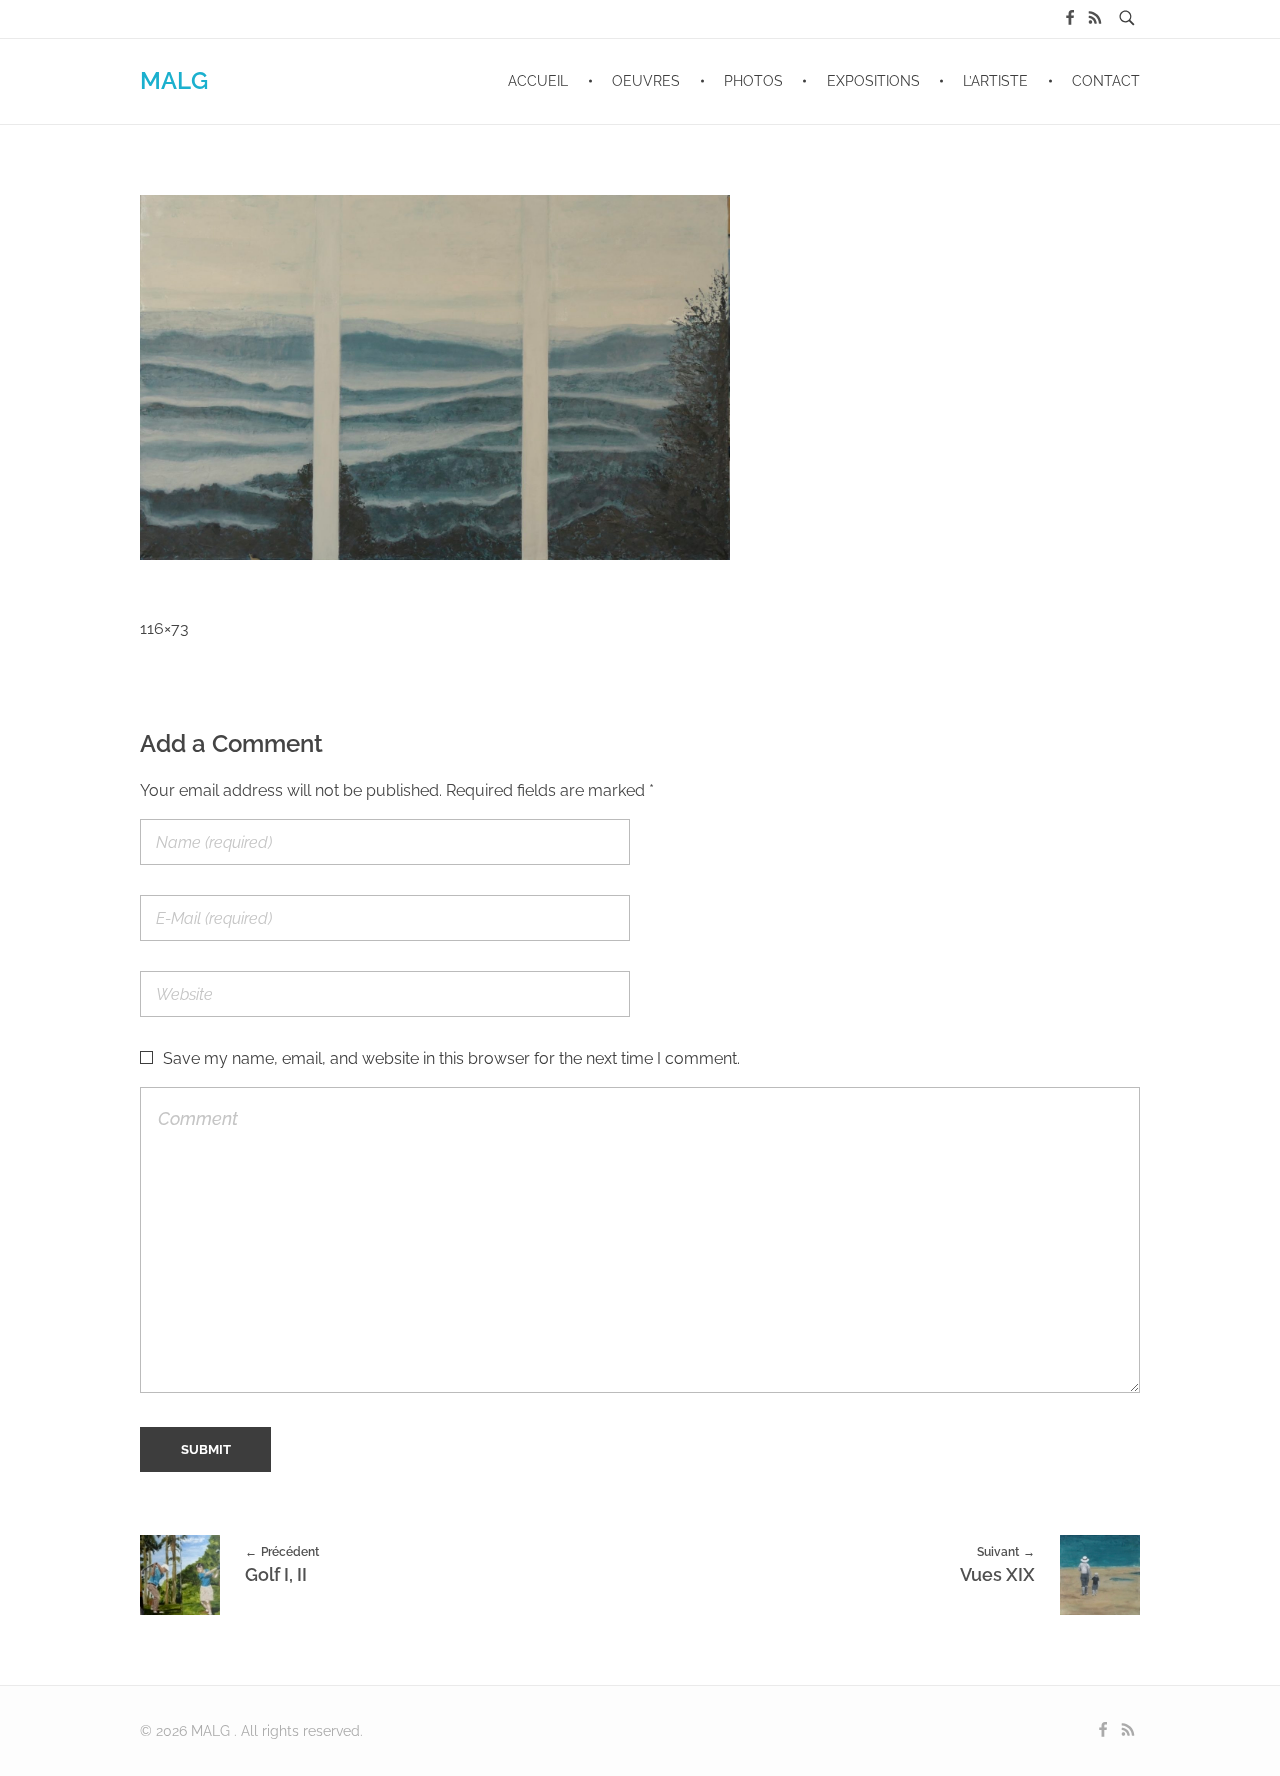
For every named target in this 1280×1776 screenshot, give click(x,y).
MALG (174, 80)
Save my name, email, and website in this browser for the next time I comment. (451, 1058)
